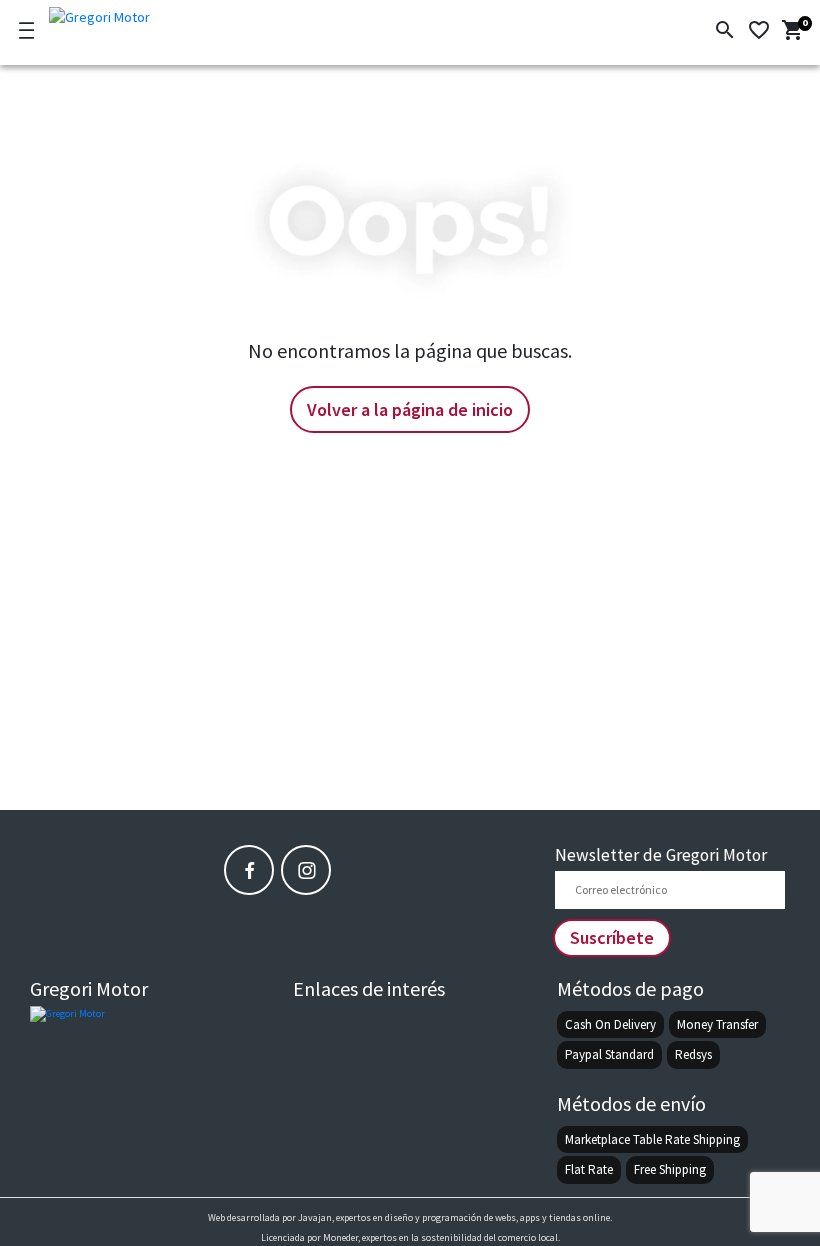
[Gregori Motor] (154, 14)
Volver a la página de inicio (410, 409)
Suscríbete (612, 937)
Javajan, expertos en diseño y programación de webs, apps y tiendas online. (455, 1217)
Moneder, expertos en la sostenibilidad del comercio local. (441, 1237)
